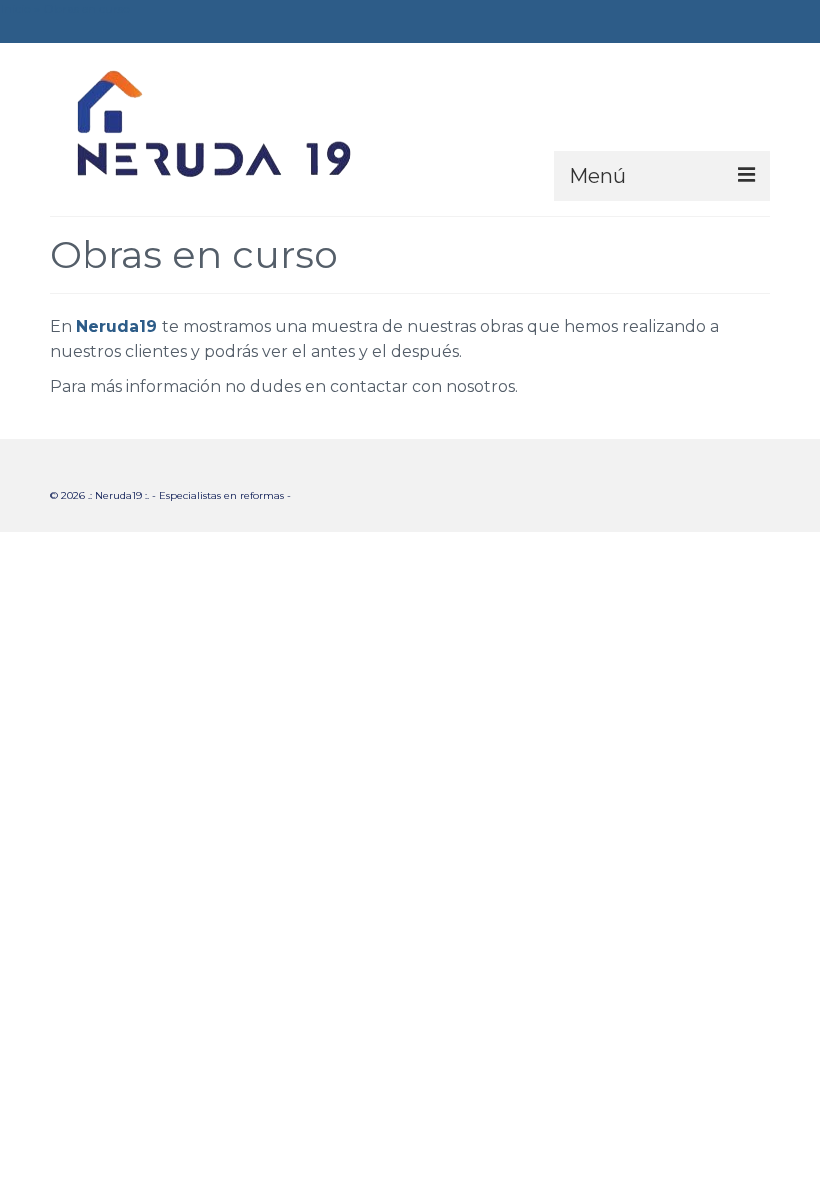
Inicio (16, 8)
